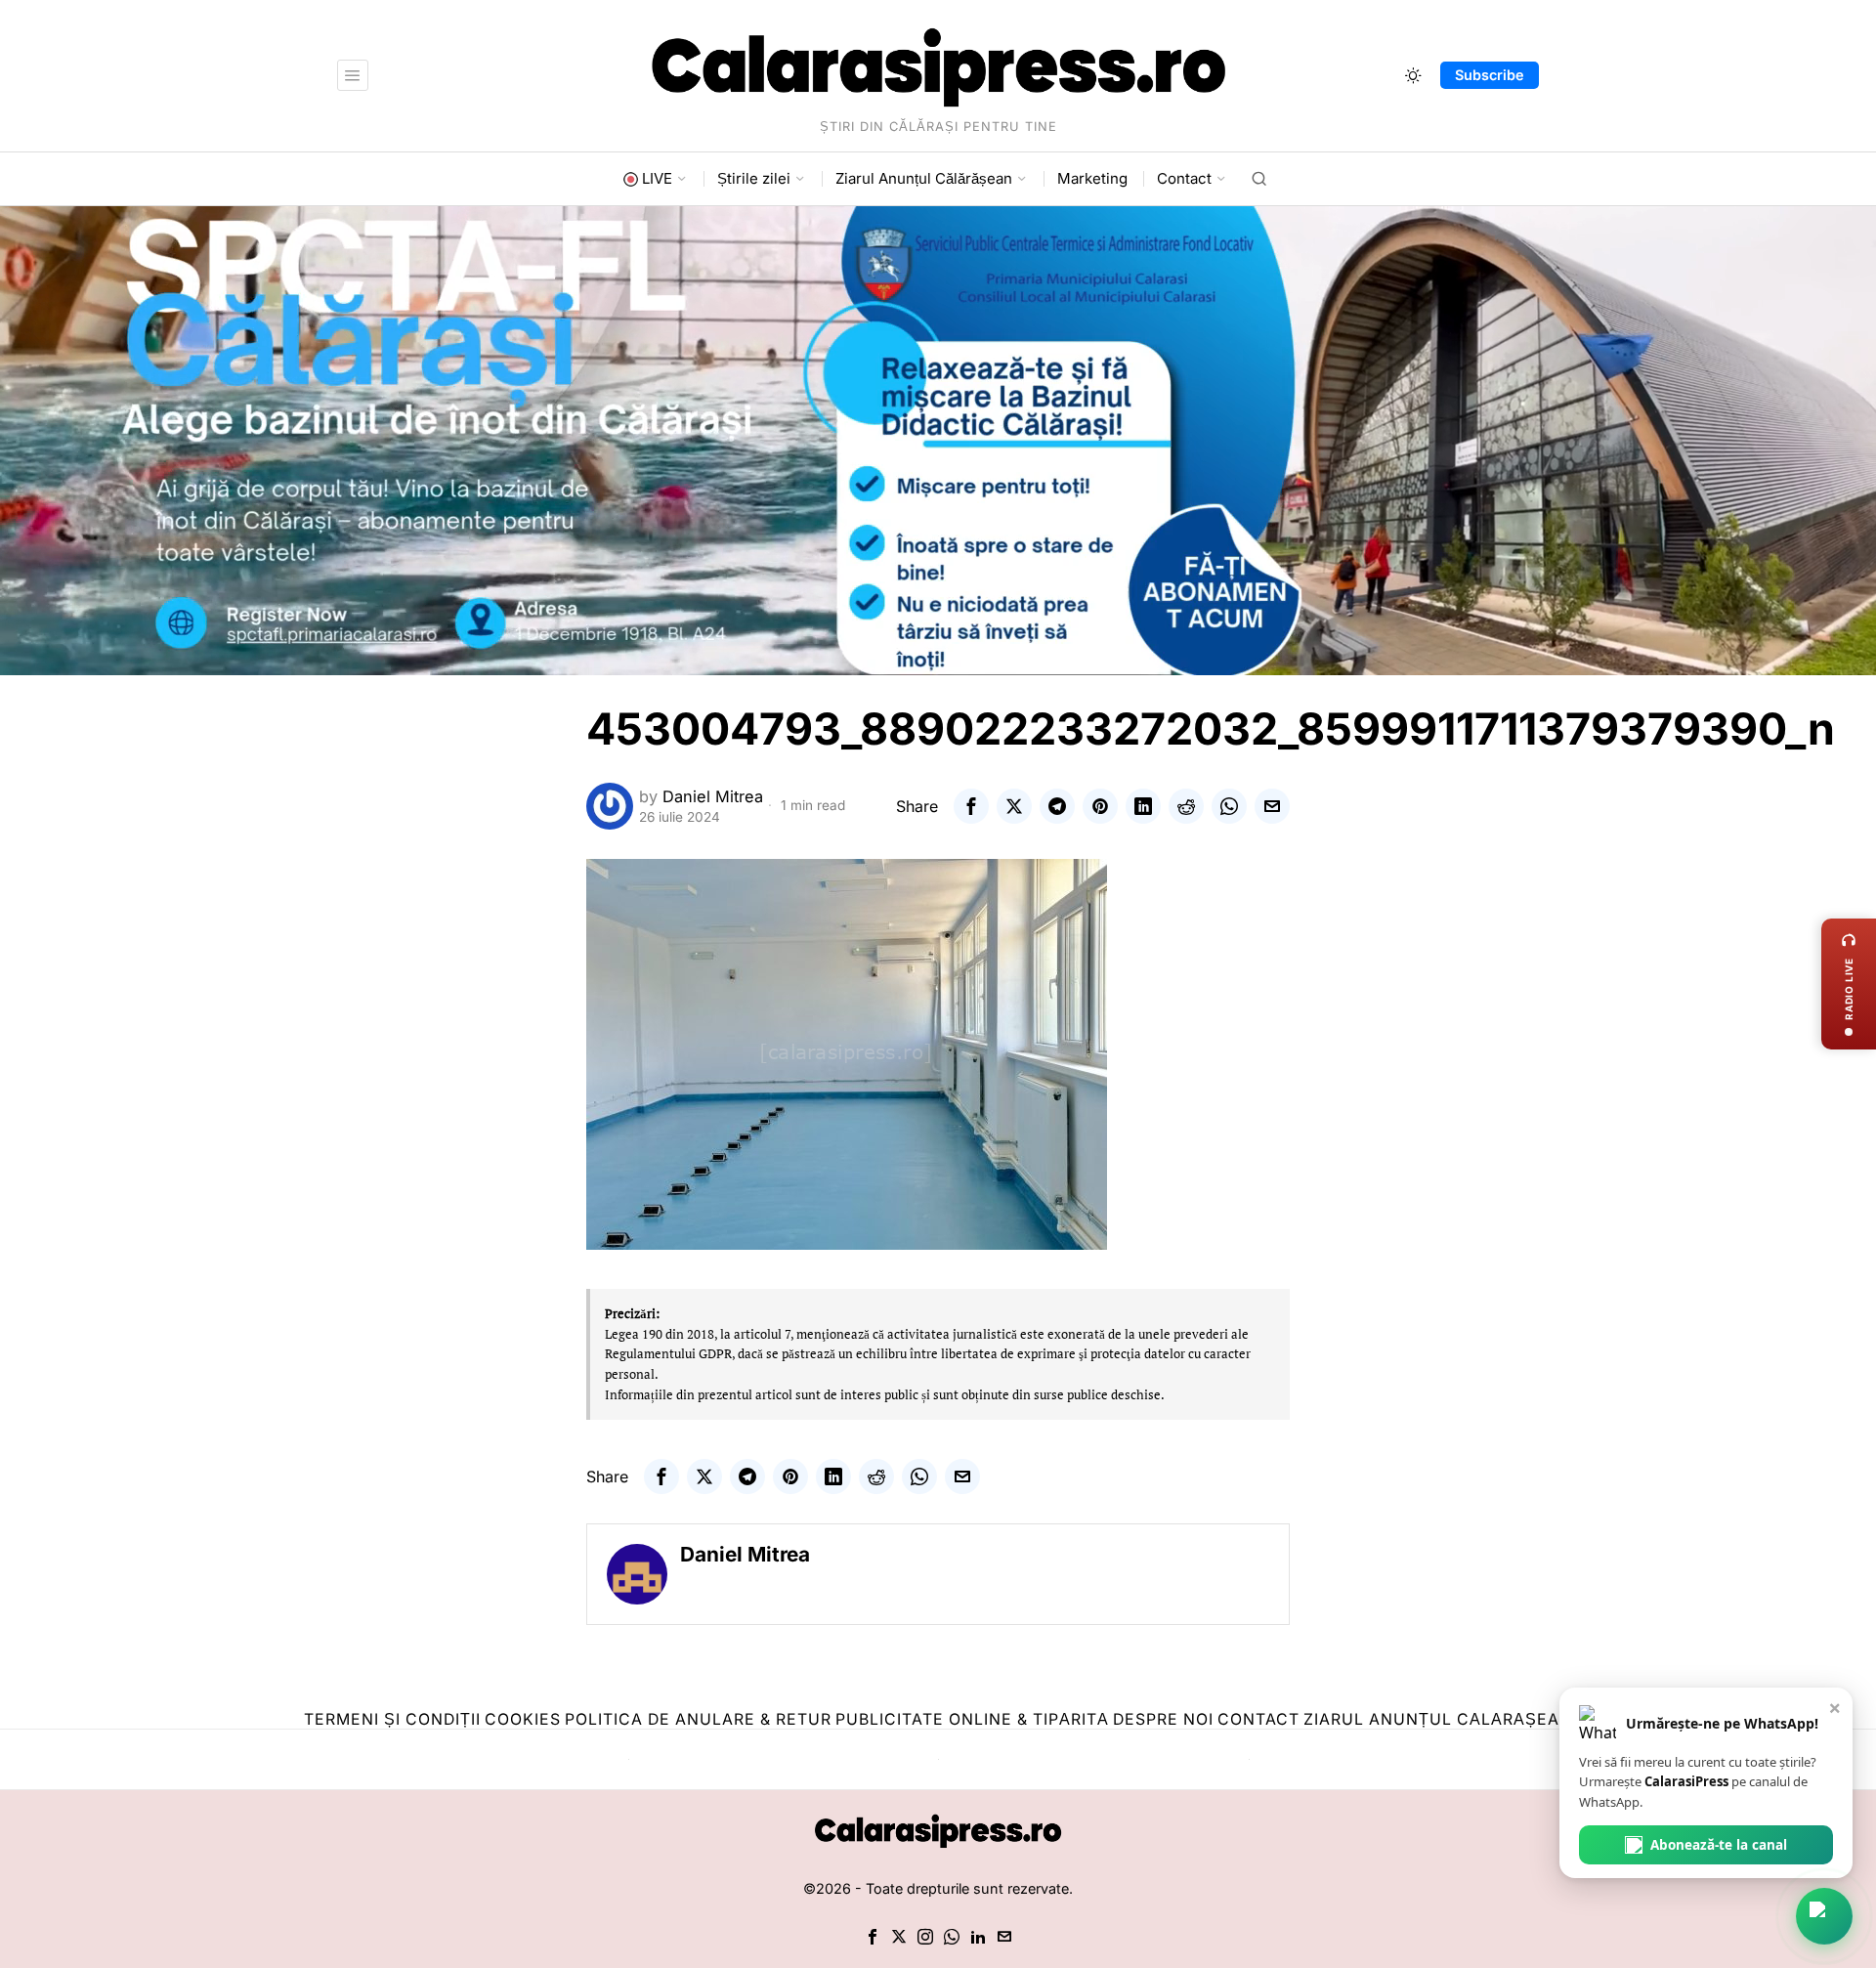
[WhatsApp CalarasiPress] (1824, 1916)
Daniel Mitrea (713, 796)
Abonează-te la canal (1719, 1845)
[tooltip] (971, 806)
